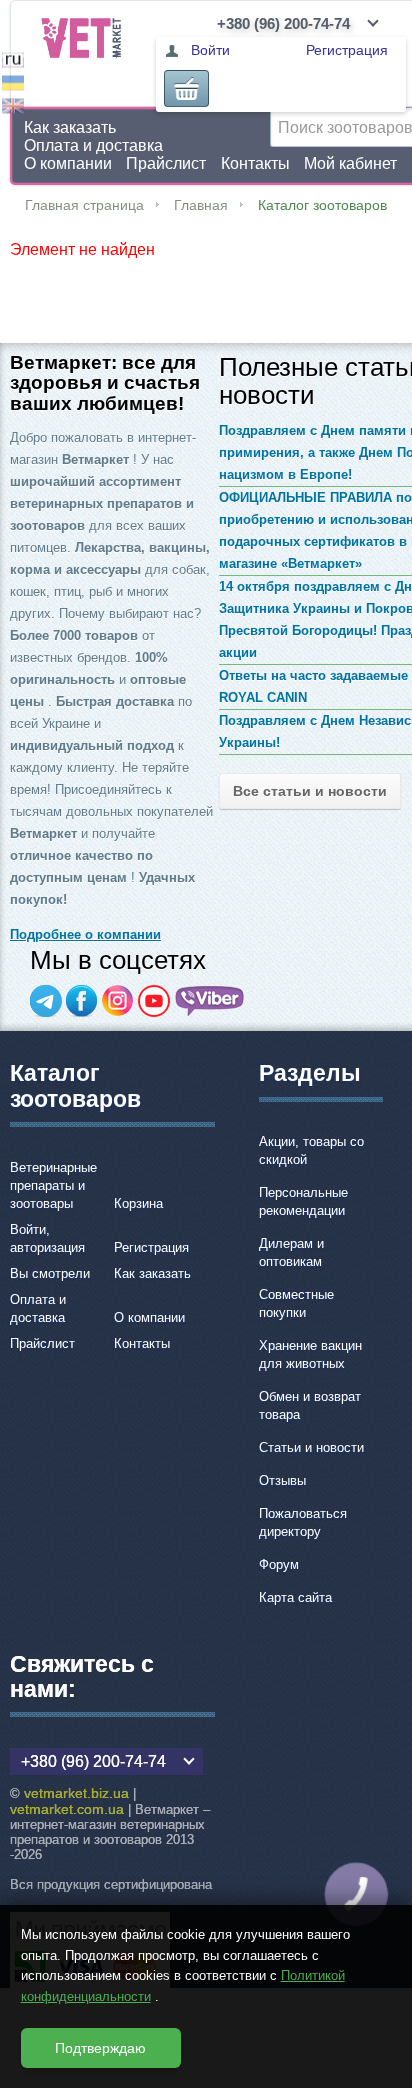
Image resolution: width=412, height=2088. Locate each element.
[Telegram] (46, 1001)
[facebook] (82, 1001)
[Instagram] (118, 1001)
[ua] (13, 85)
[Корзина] (186, 88)
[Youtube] (154, 1001)
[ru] (13, 62)
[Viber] (210, 1001)
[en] (13, 108)
